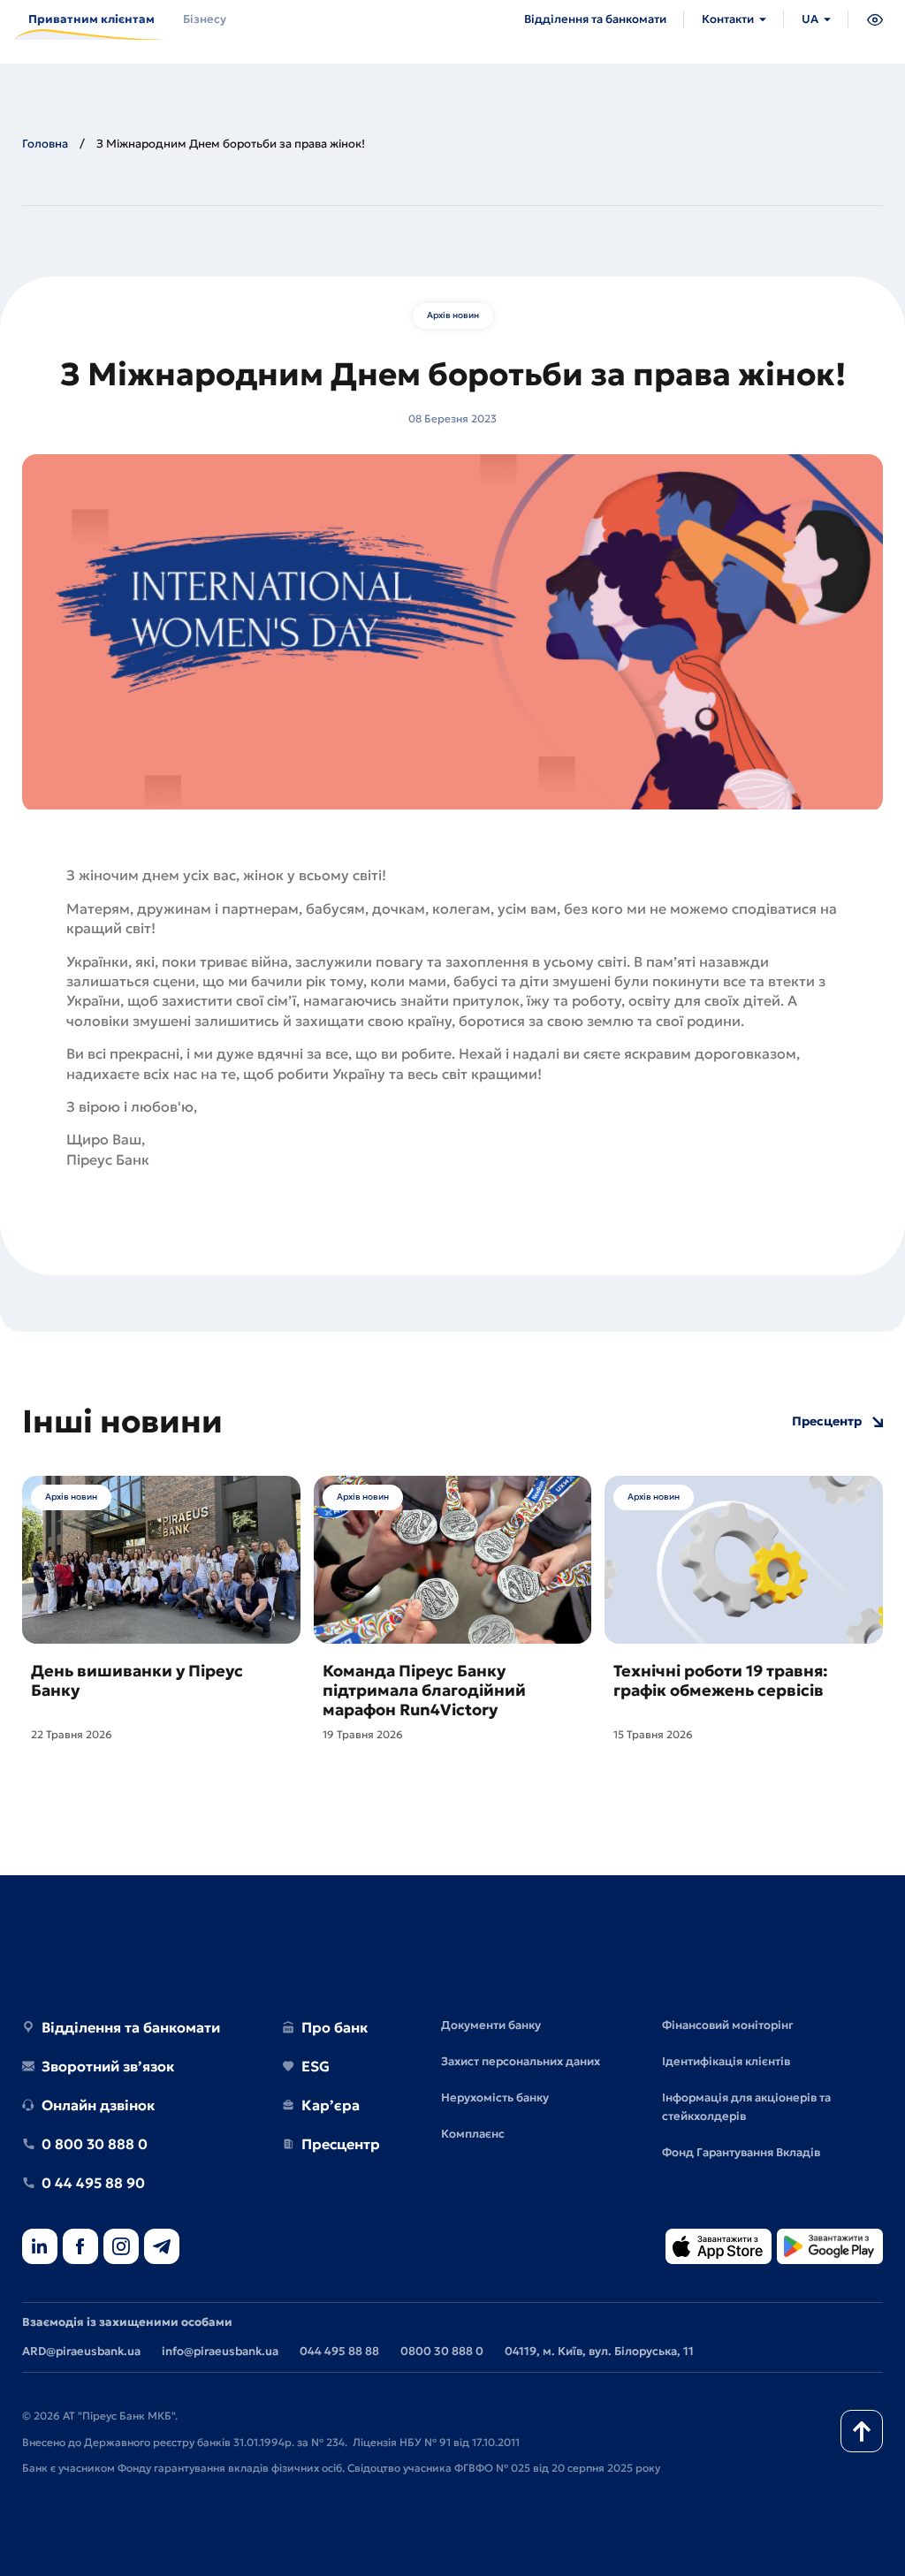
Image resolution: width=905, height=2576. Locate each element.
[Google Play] (830, 2248)
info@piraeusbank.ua (220, 2351)
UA (810, 19)
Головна (45, 144)
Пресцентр (827, 1421)
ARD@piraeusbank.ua (81, 2351)
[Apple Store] (719, 2248)
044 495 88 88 (339, 2351)
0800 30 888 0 (442, 2351)
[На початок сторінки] (862, 2431)
